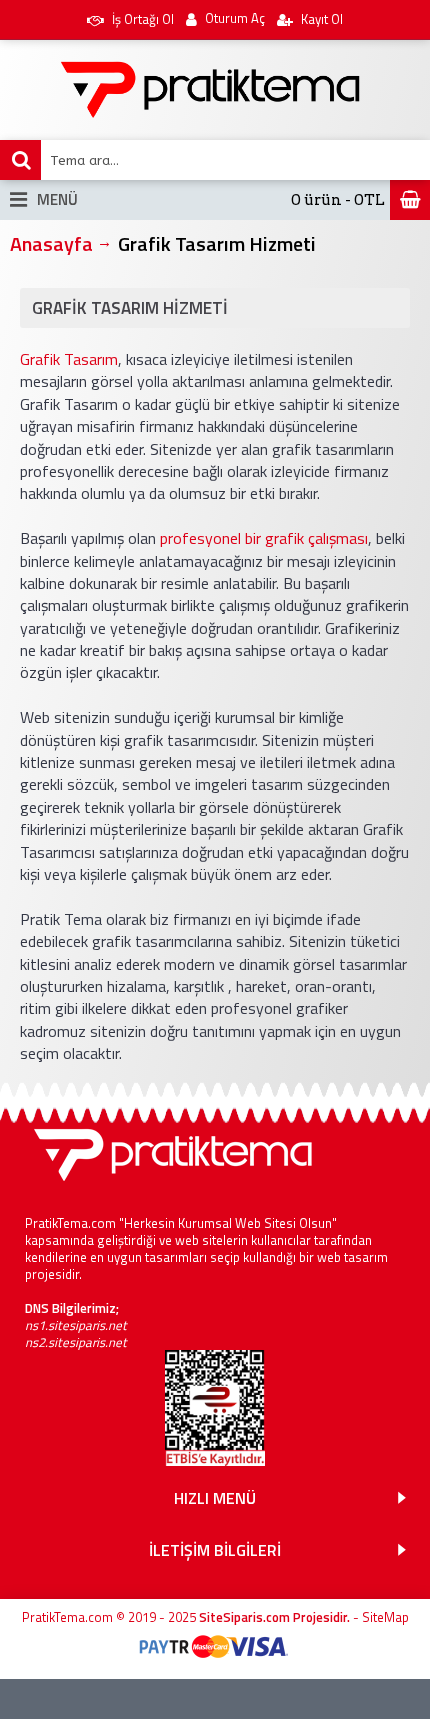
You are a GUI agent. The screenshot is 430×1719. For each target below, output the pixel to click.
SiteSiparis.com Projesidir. (274, 1617)
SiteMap (385, 1617)
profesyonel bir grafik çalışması (264, 538)
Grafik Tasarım (69, 359)
